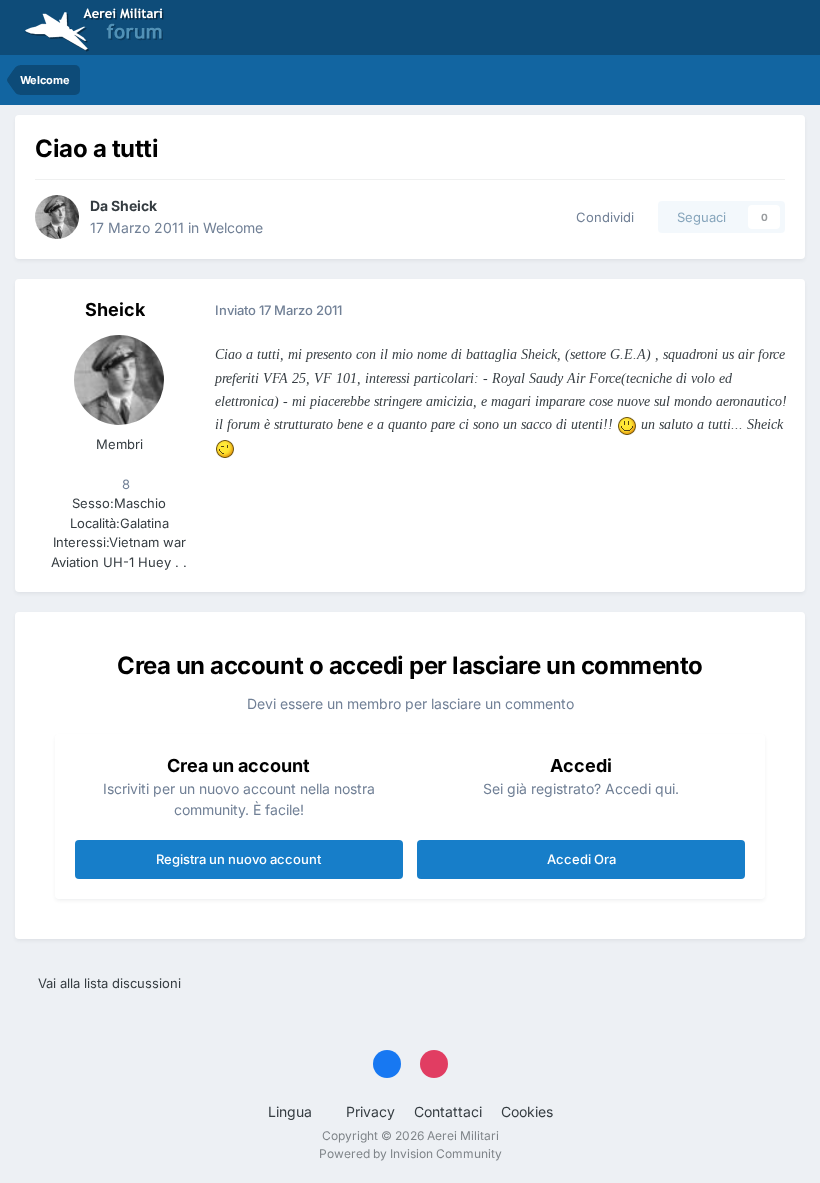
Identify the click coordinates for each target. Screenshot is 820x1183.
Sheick (134, 205)
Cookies (527, 1111)
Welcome (233, 227)
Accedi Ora (581, 859)
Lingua (292, 1111)
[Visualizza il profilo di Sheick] (57, 217)
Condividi (601, 217)
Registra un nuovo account (238, 859)
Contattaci (448, 1111)
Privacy (370, 1111)
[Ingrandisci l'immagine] (627, 423)
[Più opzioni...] (769, 311)
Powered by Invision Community (410, 1153)
